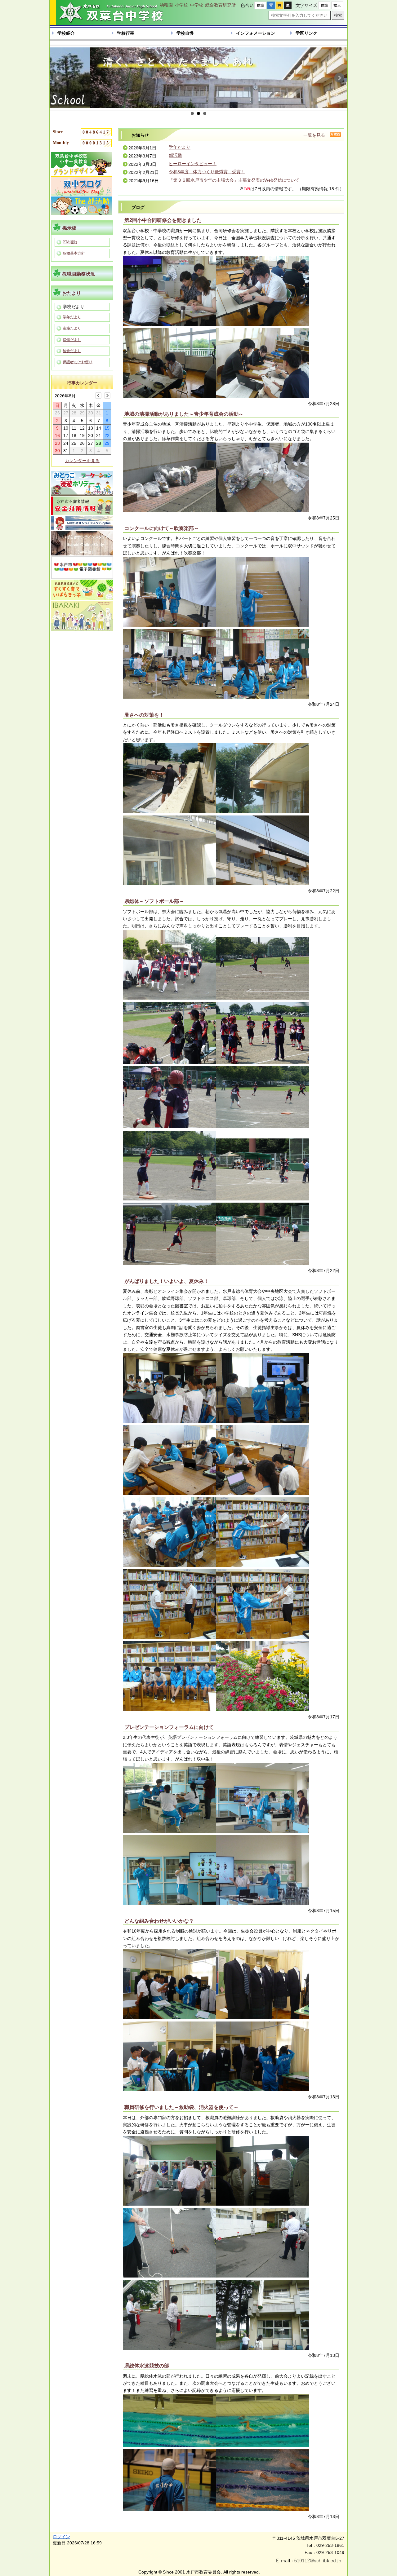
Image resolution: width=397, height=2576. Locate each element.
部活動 (175, 155)
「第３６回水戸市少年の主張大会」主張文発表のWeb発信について (234, 180)
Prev (58, 78)
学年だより (180, 147)
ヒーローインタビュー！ (193, 164)
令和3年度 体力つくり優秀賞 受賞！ (207, 172)
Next (339, 78)
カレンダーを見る (82, 461)
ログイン (61, 2537)
